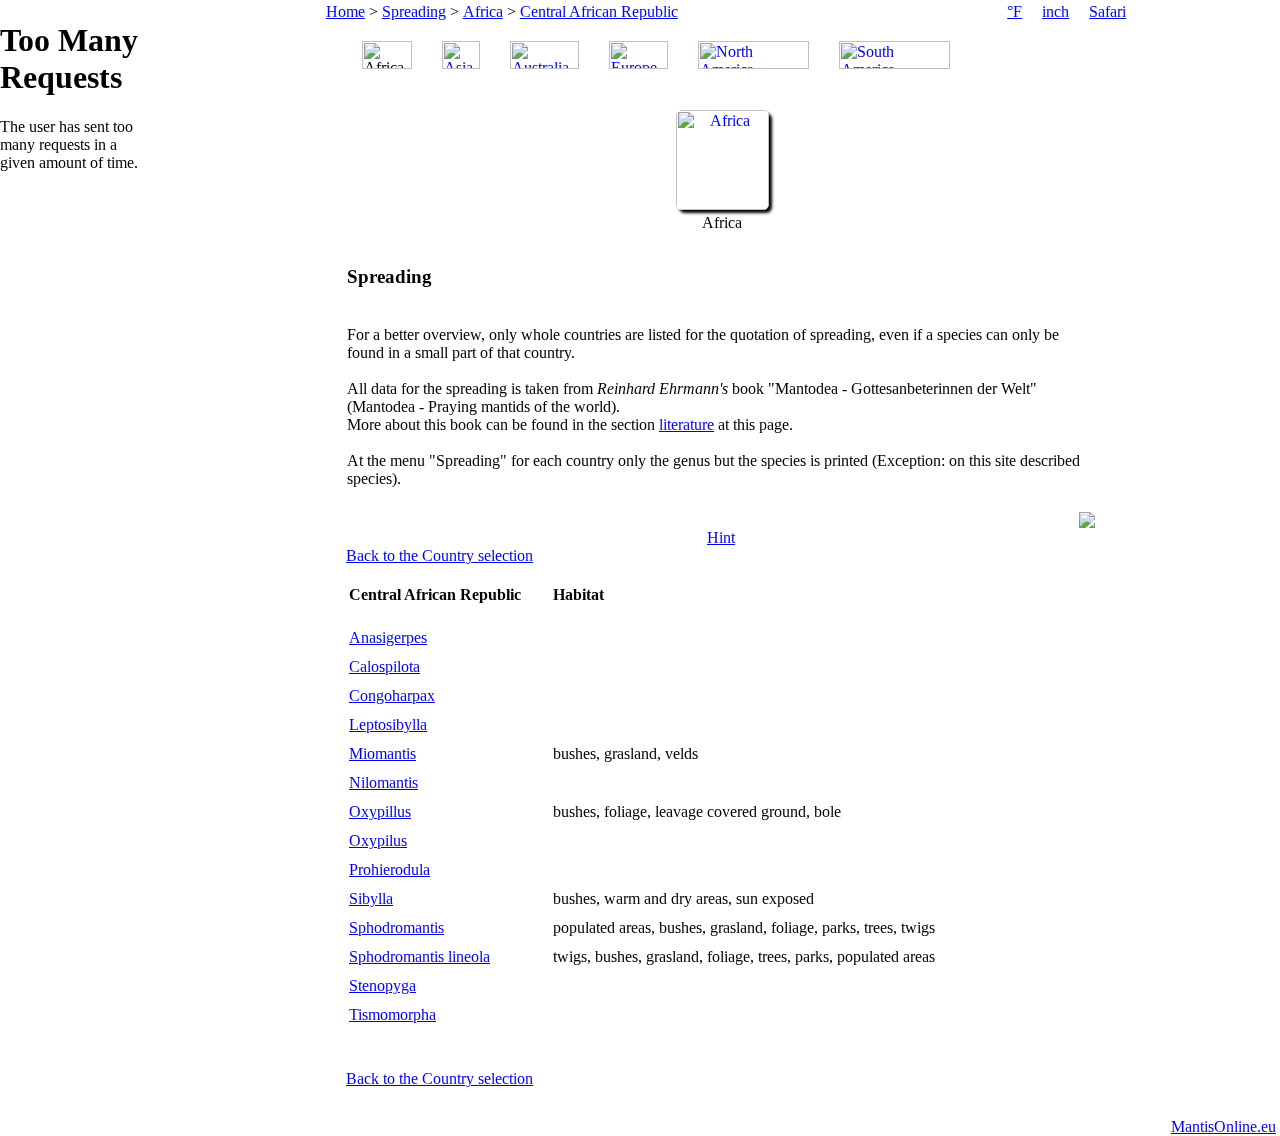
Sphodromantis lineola (419, 956)
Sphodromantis (396, 927)
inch (1055, 11)
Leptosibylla (388, 724)
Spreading (414, 11)
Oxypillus (380, 811)
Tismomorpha (392, 1014)
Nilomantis (383, 782)
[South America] (894, 55)
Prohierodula (389, 869)
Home (345, 11)
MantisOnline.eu (1223, 1126)
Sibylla (371, 898)
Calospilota (384, 666)
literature (686, 424)
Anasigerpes (388, 637)
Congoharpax (392, 695)
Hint (721, 537)
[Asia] (461, 55)
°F (1014, 11)
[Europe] (638, 55)
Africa (483, 11)
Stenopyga (382, 985)
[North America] (753, 55)
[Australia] (544, 55)
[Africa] (722, 204)
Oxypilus (378, 840)
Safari (1107, 11)
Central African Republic (599, 11)
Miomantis (382, 753)
